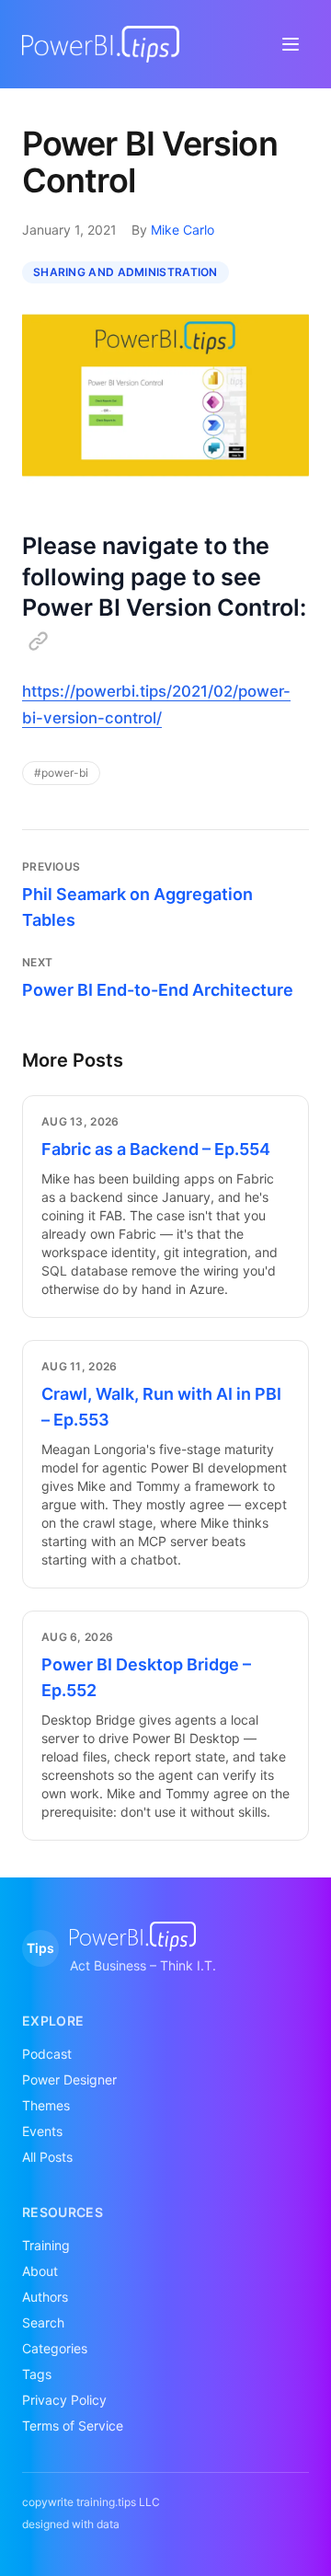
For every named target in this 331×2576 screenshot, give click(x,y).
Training (46, 2245)
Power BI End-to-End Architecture (158, 990)
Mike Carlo (183, 230)
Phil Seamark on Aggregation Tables (137, 907)
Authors (45, 2297)
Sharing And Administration (126, 272)
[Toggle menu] (291, 44)
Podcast (47, 2054)
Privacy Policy (64, 2400)
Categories (55, 2348)
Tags (37, 2374)
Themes (46, 2105)
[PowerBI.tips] (101, 44)
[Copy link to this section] (38, 641)
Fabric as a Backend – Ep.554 (156, 1149)
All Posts (47, 2157)
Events (42, 2131)
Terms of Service (73, 2426)
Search (43, 2322)
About (40, 2271)
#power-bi (61, 773)
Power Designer (69, 2079)
